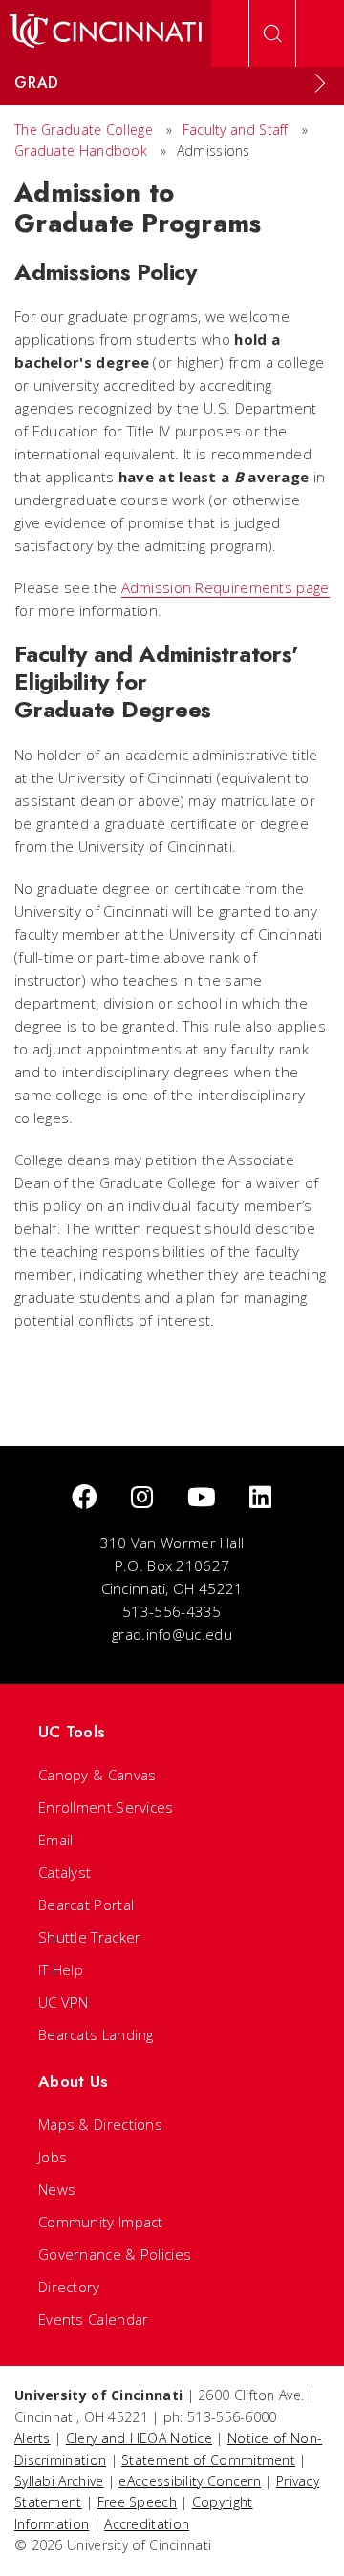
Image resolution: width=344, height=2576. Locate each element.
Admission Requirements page (226, 587)
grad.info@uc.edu (172, 1634)
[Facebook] (84, 1498)
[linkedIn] (260, 1498)
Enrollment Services (106, 1807)
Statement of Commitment (208, 2460)
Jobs (53, 2157)
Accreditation (147, 2524)
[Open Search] (272, 33)
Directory (69, 2287)
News (57, 2189)
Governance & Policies (115, 2254)
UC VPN (64, 2002)
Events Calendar (94, 2319)
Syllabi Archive (59, 2481)
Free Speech (137, 2502)
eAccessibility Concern (190, 2481)
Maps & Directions (100, 2124)
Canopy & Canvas (97, 1775)
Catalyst (64, 1872)
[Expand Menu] (320, 83)
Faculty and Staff (236, 129)
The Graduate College (84, 129)
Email (56, 1840)
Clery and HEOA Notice (139, 2438)
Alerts (32, 2438)
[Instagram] (142, 1498)
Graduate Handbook (81, 150)
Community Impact (101, 2222)
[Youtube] (202, 1498)
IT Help (61, 1969)
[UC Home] (106, 33)
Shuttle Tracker (90, 1937)
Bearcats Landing (96, 2034)
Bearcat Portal (86, 1905)
